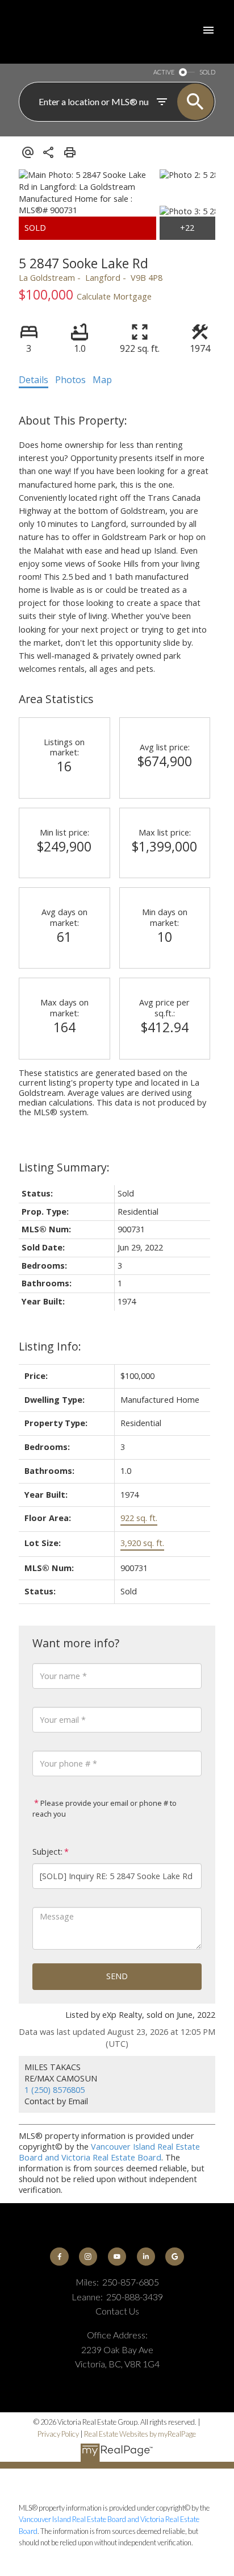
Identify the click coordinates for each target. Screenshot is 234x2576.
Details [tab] (34, 380)
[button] (59, 2257)
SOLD (207, 72)
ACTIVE (164, 72)
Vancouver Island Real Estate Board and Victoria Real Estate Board (109, 2152)
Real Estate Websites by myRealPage (140, 2434)
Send (117, 1976)
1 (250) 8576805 (55, 2090)
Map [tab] (102, 380)
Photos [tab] (70, 380)
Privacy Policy (58, 2434)
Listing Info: (50, 1346)
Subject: (47, 1852)
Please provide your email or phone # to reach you (105, 1809)
